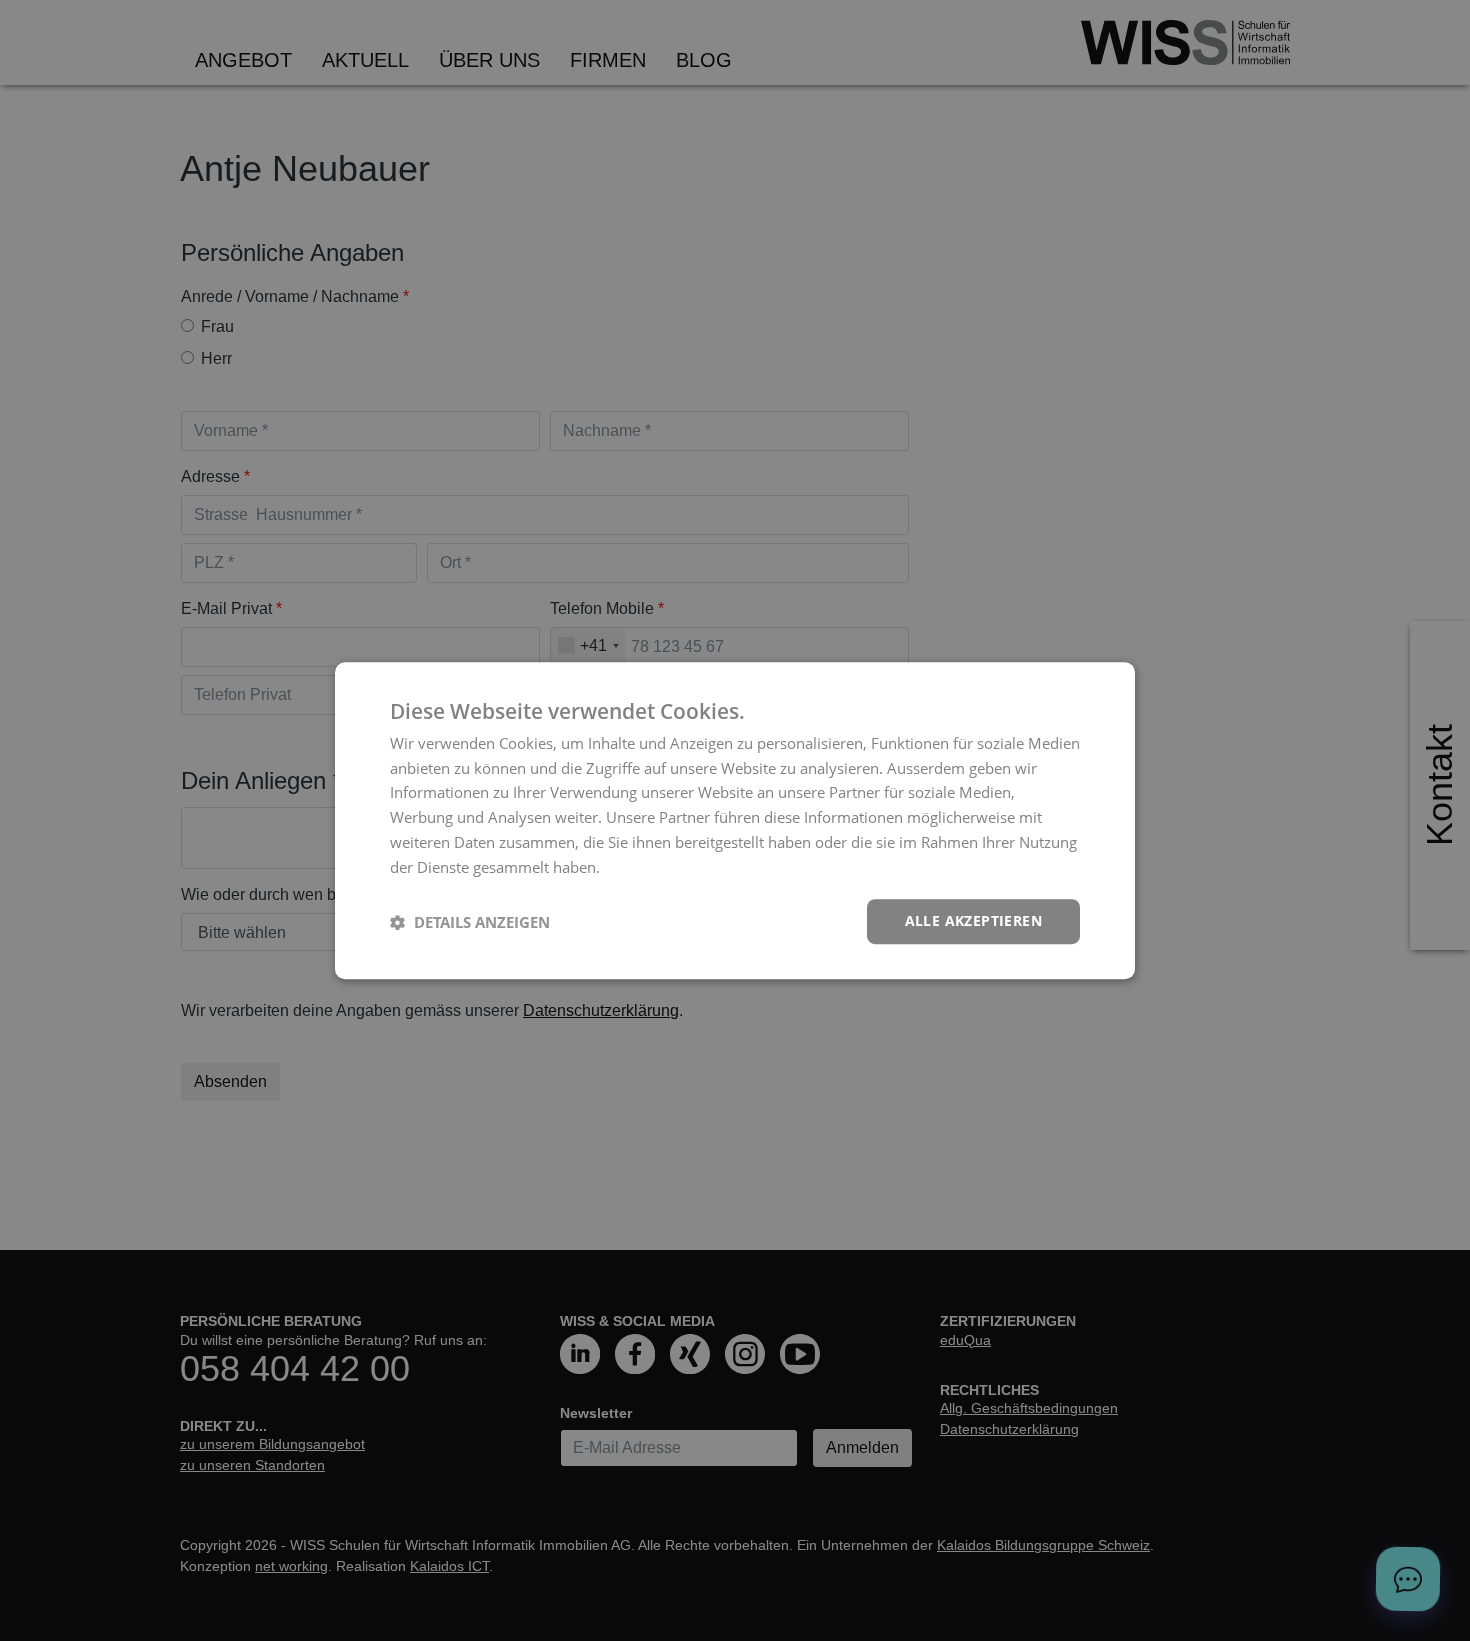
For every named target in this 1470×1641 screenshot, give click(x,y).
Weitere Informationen (682, 867)
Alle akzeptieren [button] (973, 921)
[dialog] (735, 821)
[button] (470, 922)
